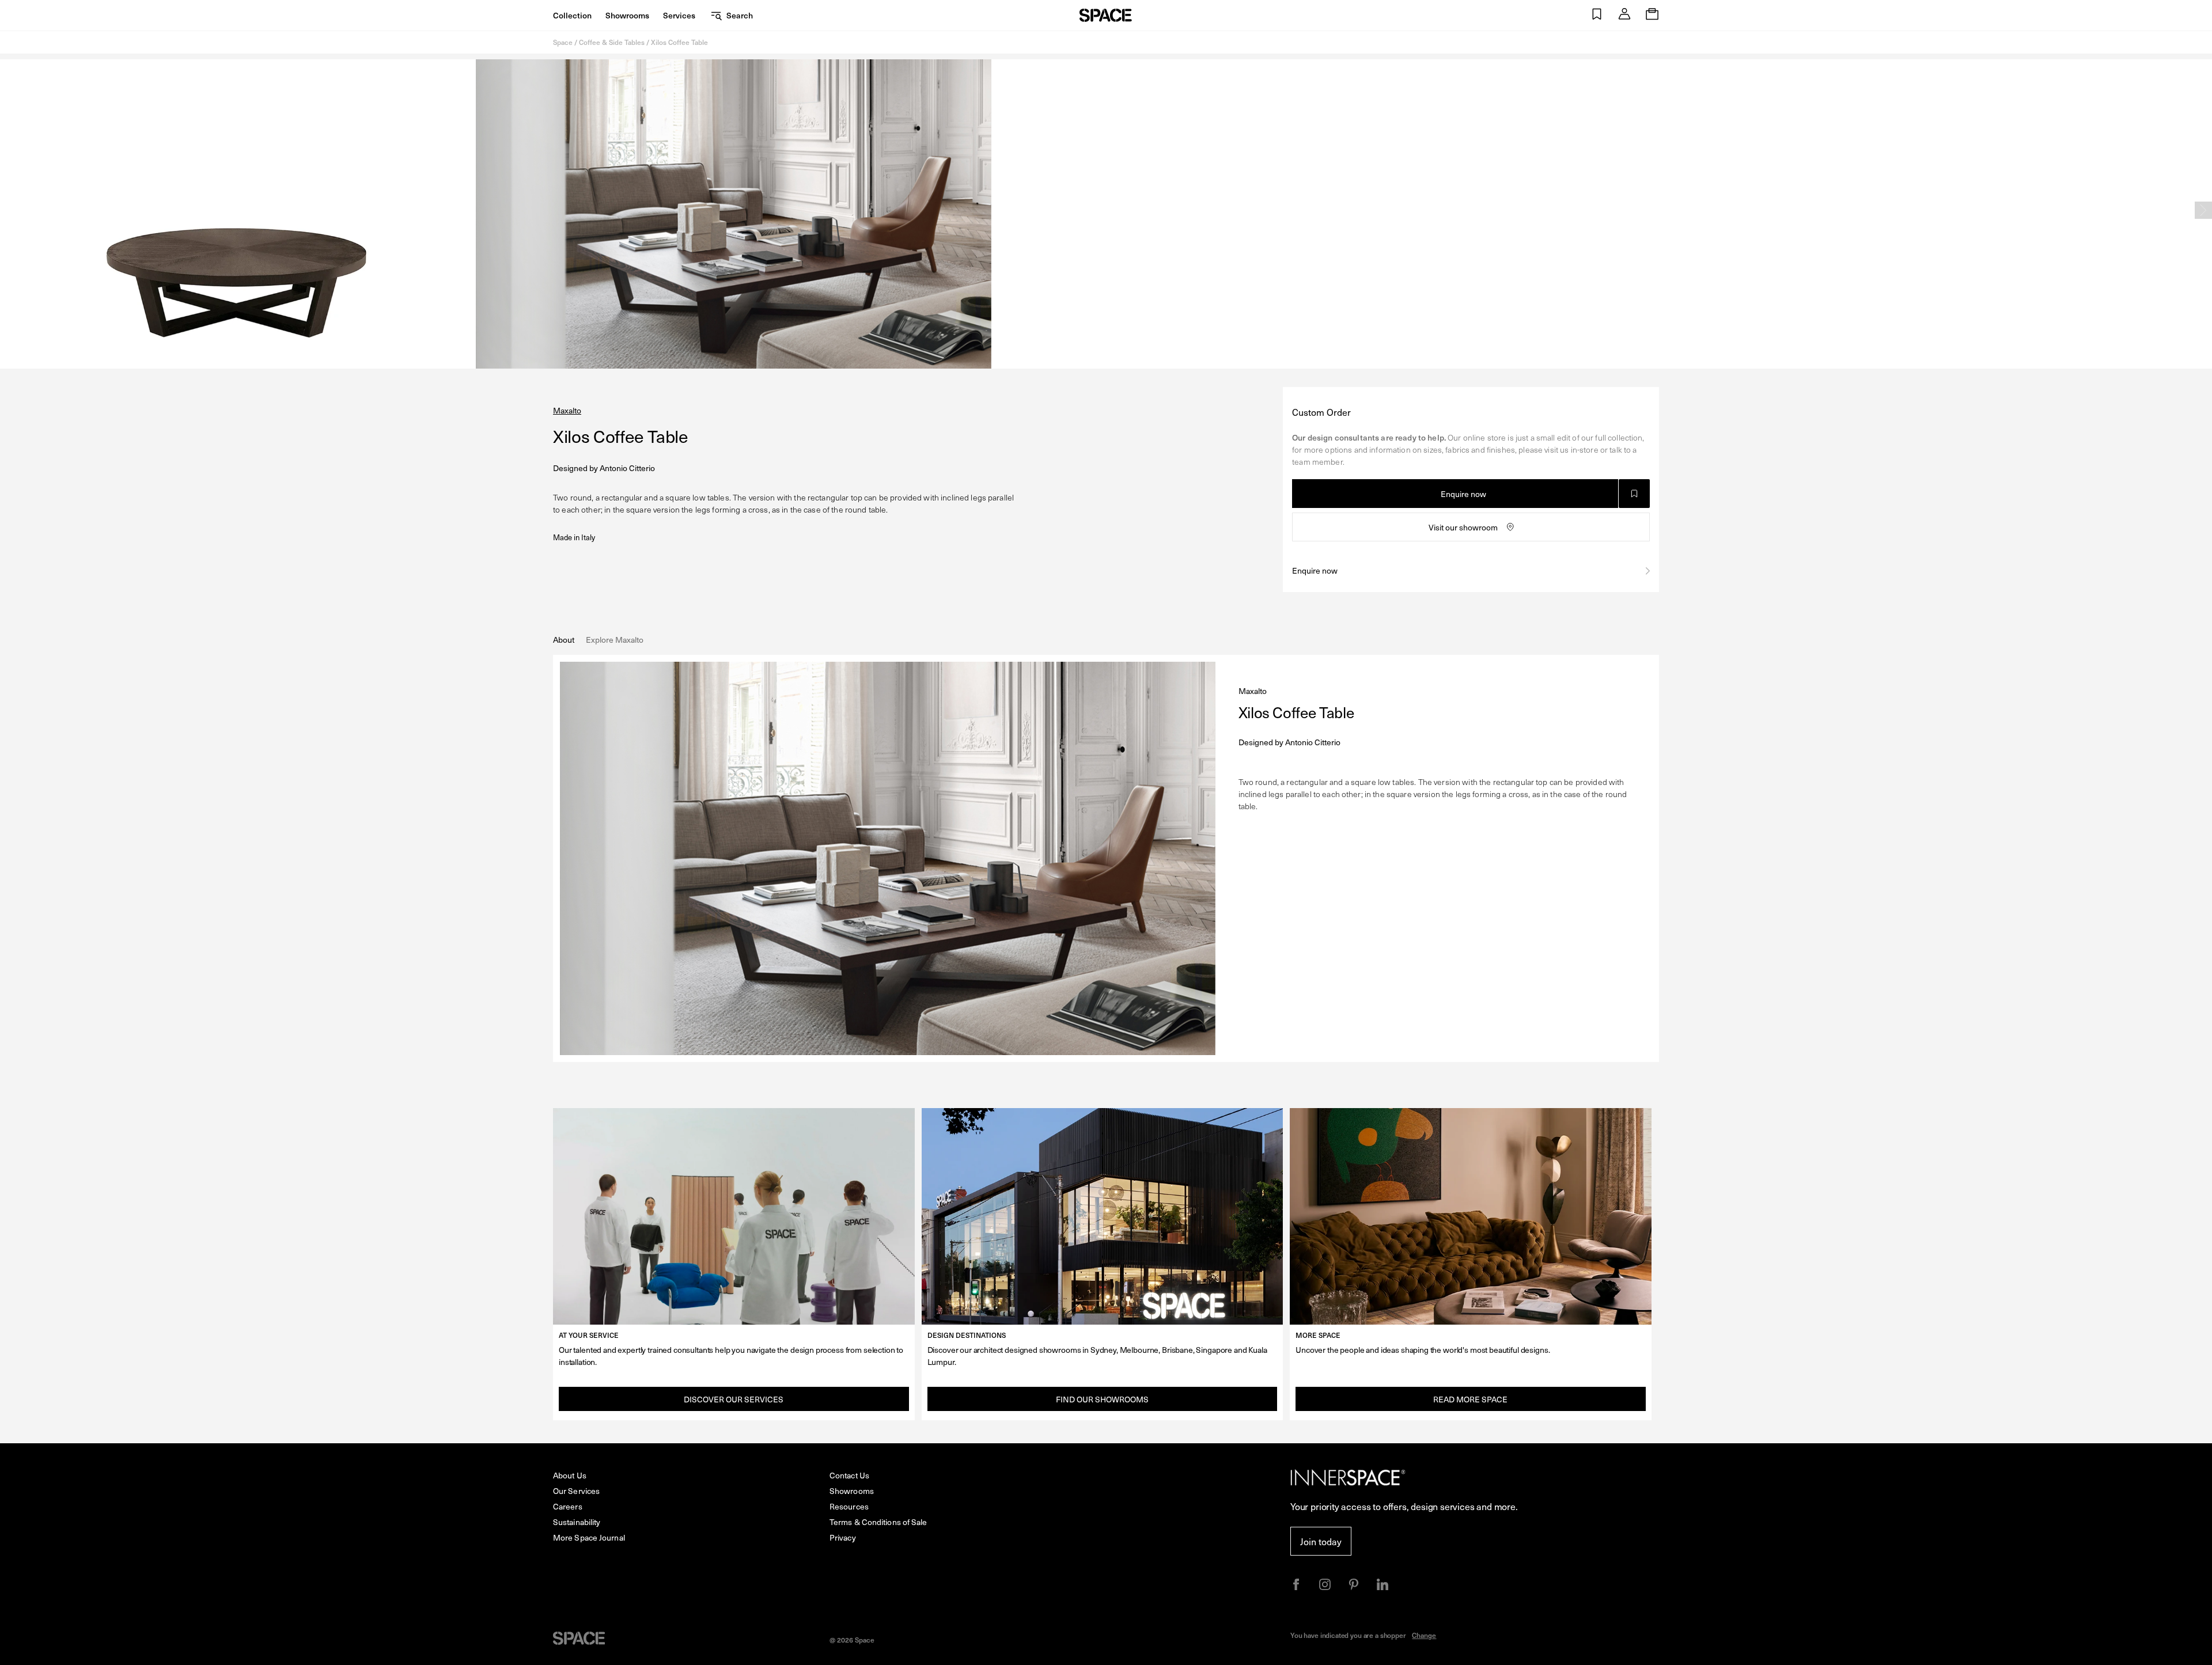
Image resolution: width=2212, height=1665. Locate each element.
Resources (849, 1506)
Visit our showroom (1463, 527)
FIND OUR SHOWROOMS (1102, 1399)
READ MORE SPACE (1470, 1399)
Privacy (843, 1537)
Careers (568, 1506)
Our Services (576, 1491)
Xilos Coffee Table (679, 42)
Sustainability (577, 1522)
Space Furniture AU (1106, 15)
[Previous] (9, 210)
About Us (570, 1475)
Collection (572, 15)
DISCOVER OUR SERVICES (734, 1399)
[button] (1597, 15)
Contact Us (849, 1475)
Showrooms (627, 15)
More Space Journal (589, 1537)
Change (1424, 1635)
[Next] (2203, 210)
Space (563, 42)
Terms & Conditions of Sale (878, 1522)
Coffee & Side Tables (612, 42)
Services (679, 15)
